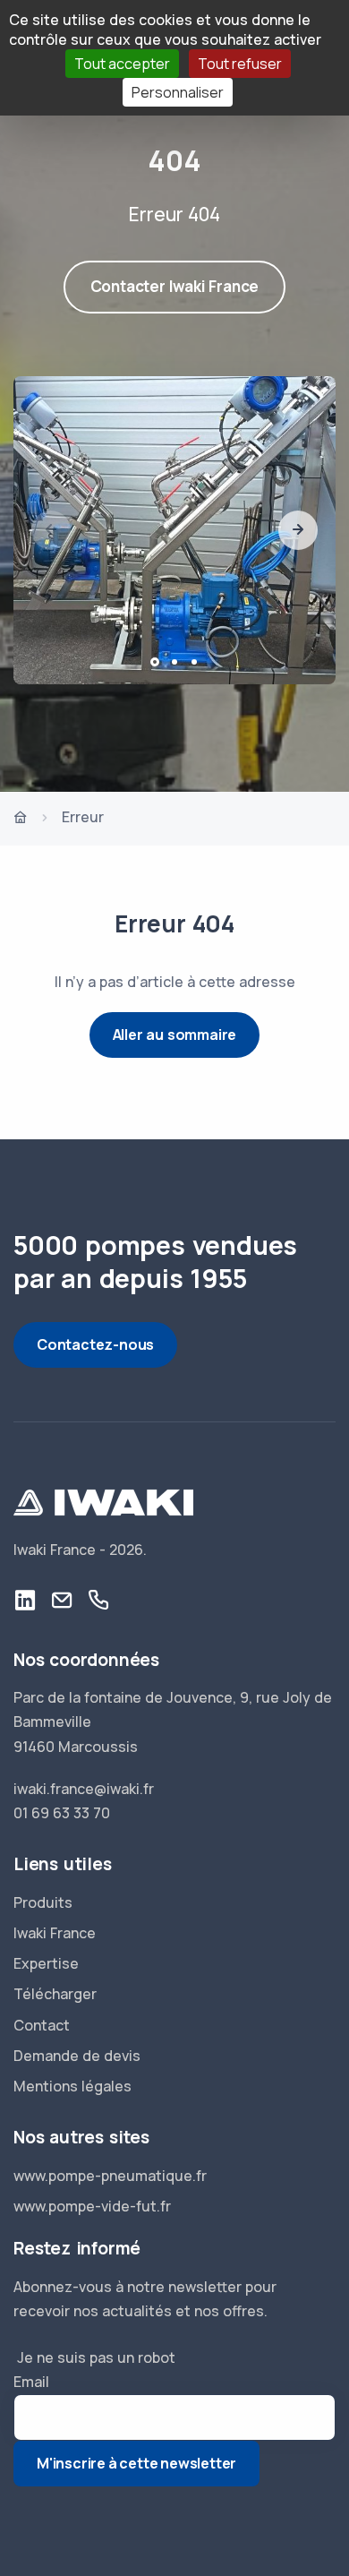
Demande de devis (77, 2056)
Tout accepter (122, 64)
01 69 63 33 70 (62, 1813)
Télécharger (55, 1994)
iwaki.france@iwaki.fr (84, 1789)
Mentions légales (72, 2086)
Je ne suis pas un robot (94, 2357)
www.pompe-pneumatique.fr (110, 2176)
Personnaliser (178, 92)
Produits (43, 1902)
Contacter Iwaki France (175, 286)
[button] (298, 530)
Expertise (46, 1963)
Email (31, 2382)
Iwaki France (55, 1933)
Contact (42, 2025)
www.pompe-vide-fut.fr (92, 2206)
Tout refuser (240, 64)
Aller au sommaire (175, 1035)
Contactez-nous (95, 1344)
